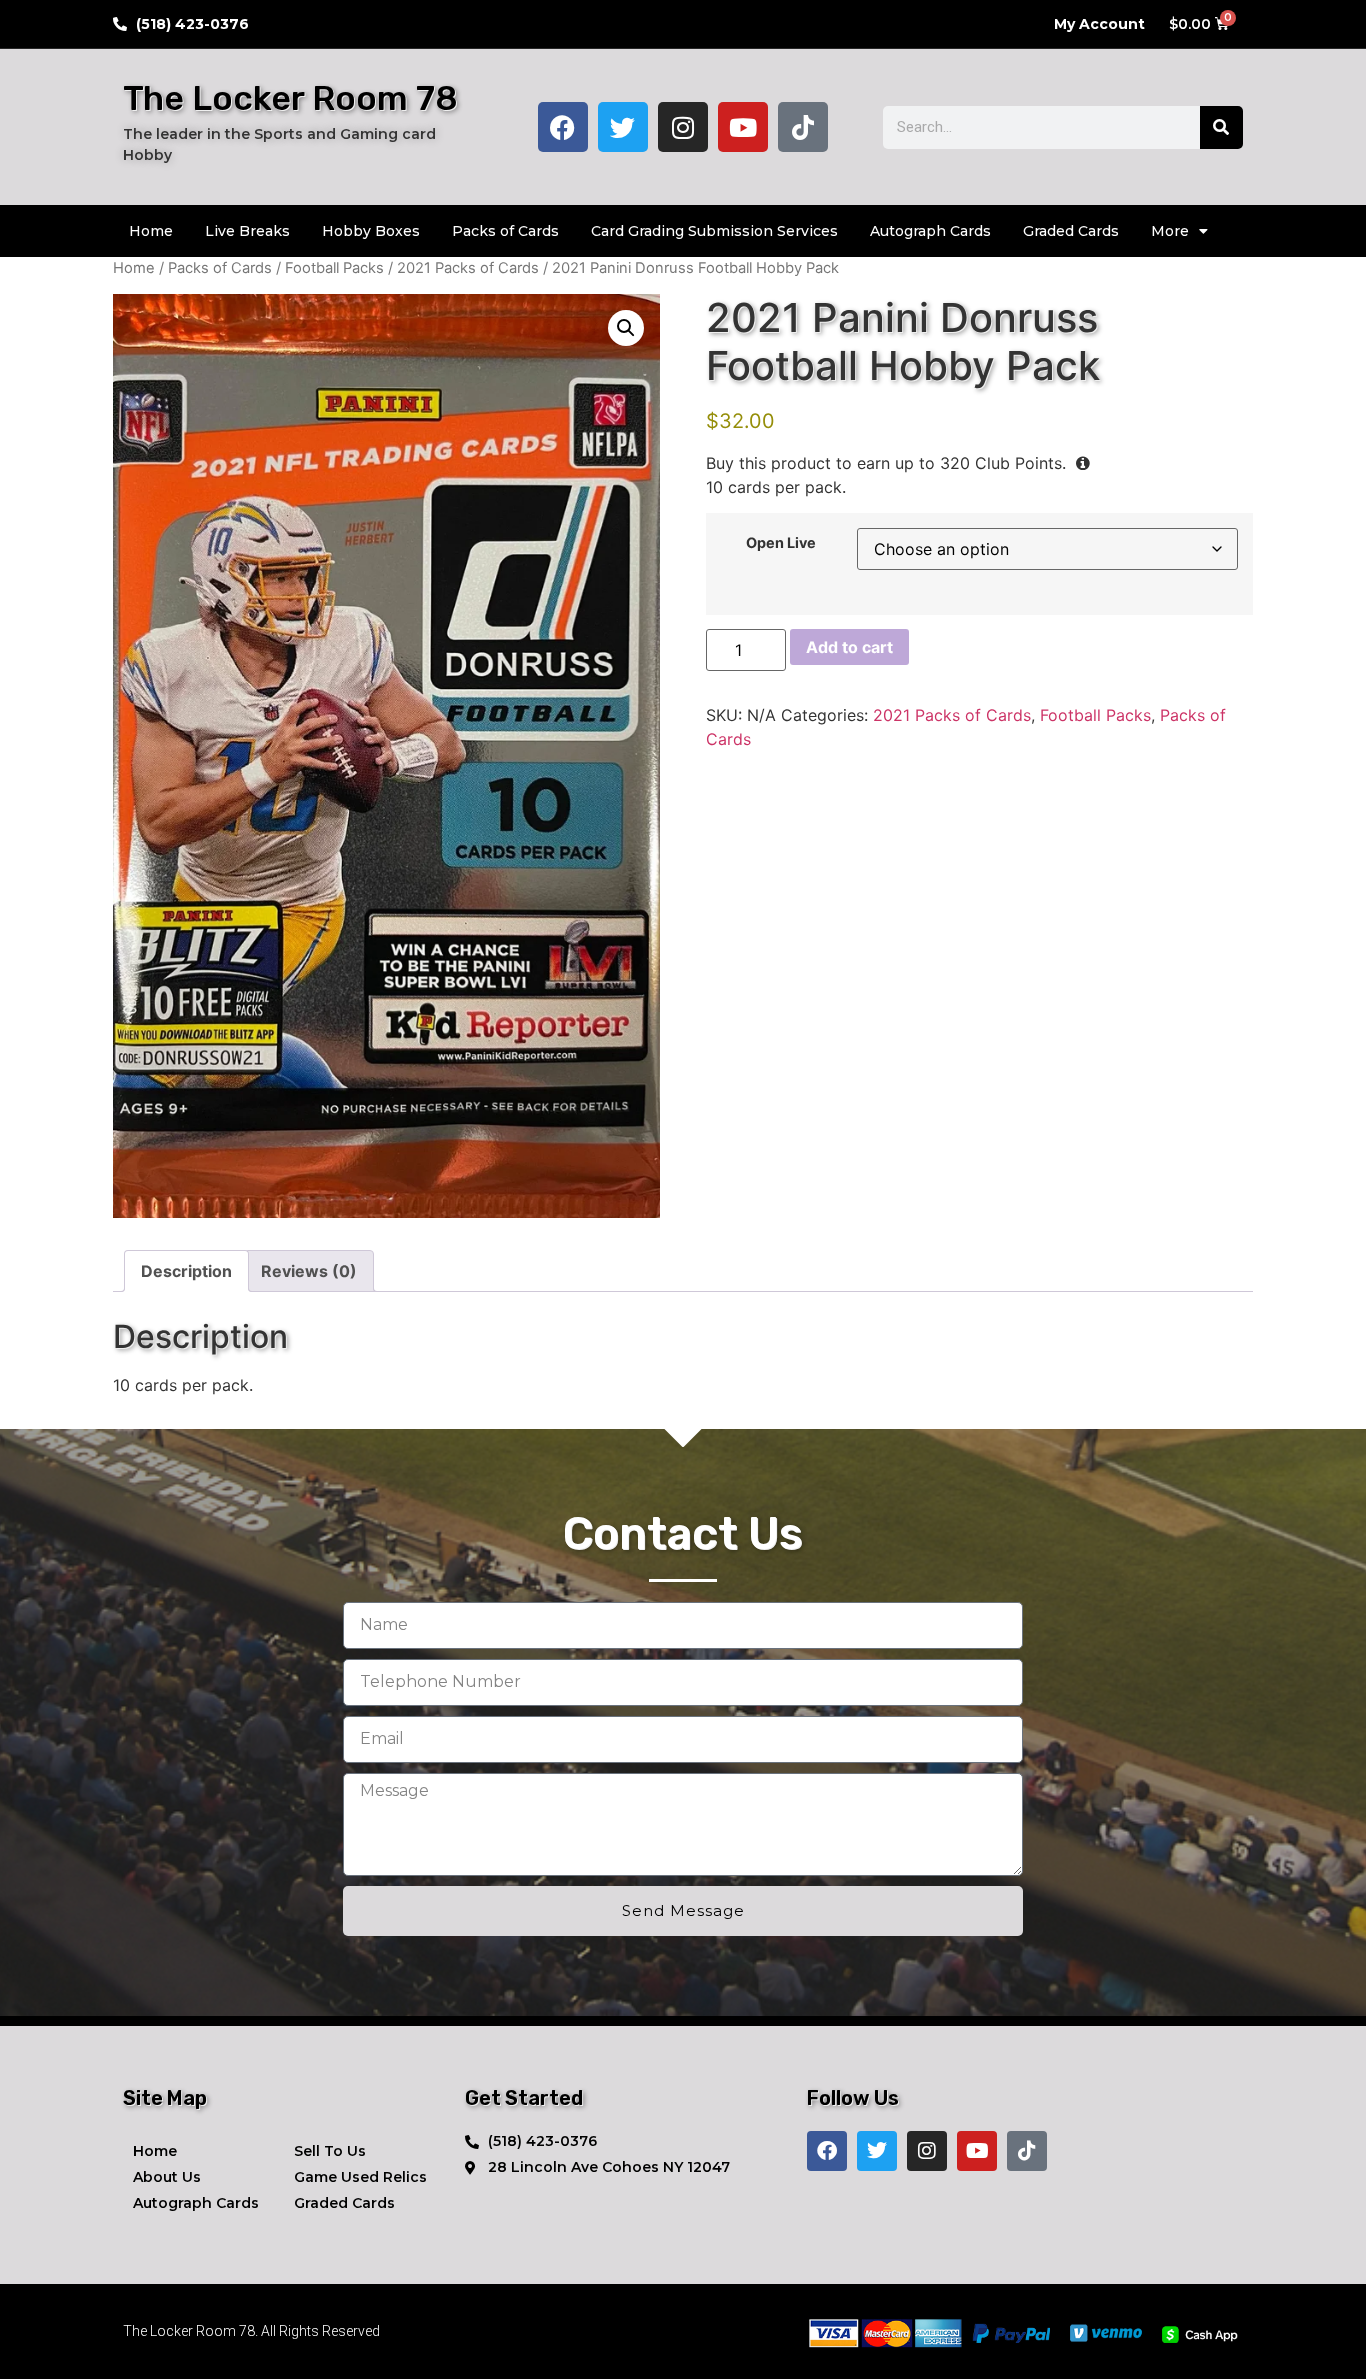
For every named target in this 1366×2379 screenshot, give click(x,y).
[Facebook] (563, 127)
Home (151, 231)
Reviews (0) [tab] (309, 1271)
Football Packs (334, 268)
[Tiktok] (803, 127)
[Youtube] (743, 127)
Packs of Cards (505, 231)
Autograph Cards (930, 231)
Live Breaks (247, 231)
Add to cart (849, 647)
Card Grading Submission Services (714, 231)
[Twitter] (623, 127)
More (1170, 231)
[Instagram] (683, 127)
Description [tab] (186, 1271)
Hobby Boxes (371, 231)
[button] (626, 328)
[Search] (1221, 127)
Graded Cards (1071, 231)
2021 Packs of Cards (468, 268)
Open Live (781, 543)
